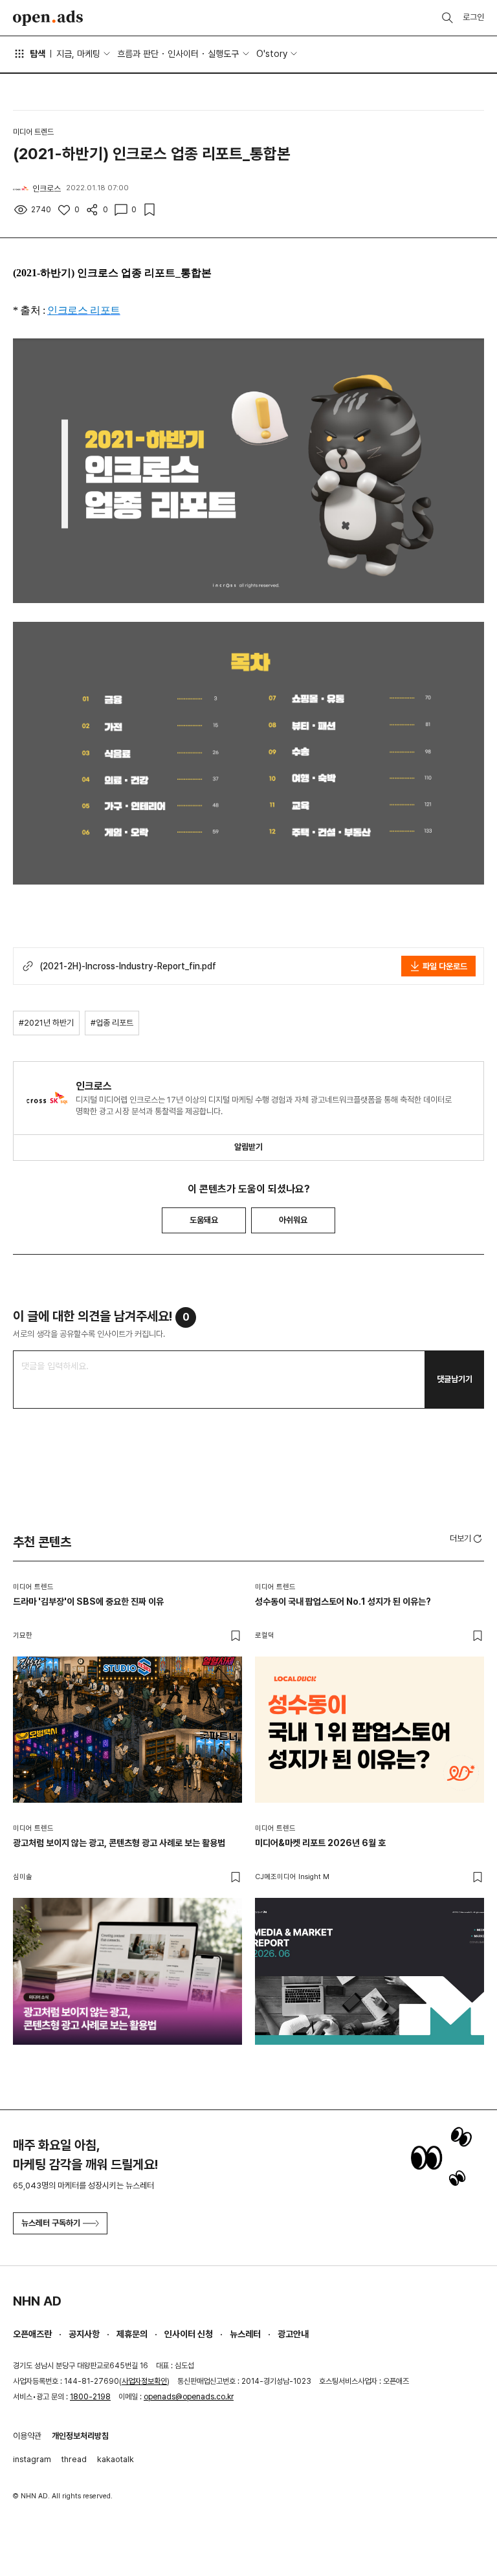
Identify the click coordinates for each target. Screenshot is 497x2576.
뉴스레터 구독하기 (51, 2223)
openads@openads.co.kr (189, 2397)
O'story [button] (272, 54)
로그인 (473, 17)
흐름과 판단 (138, 54)
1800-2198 (90, 2397)
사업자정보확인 (144, 2381)
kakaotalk (116, 2459)
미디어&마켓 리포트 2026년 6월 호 (320, 1843)
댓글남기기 (455, 1379)
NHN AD (37, 2301)
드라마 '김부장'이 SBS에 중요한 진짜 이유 (88, 1602)
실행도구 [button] (223, 54)
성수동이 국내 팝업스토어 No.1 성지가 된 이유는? (343, 1602)
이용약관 (27, 2436)
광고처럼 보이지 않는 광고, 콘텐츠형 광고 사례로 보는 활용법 (119, 1843)
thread (74, 2459)
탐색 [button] (38, 54)
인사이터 (183, 54)
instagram (32, 2459)
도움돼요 (204, 1220)
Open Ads (48, 18)
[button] (467, 1538)
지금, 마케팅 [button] (78, 54)
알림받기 (248, 1147)
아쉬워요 (293, 1220)
